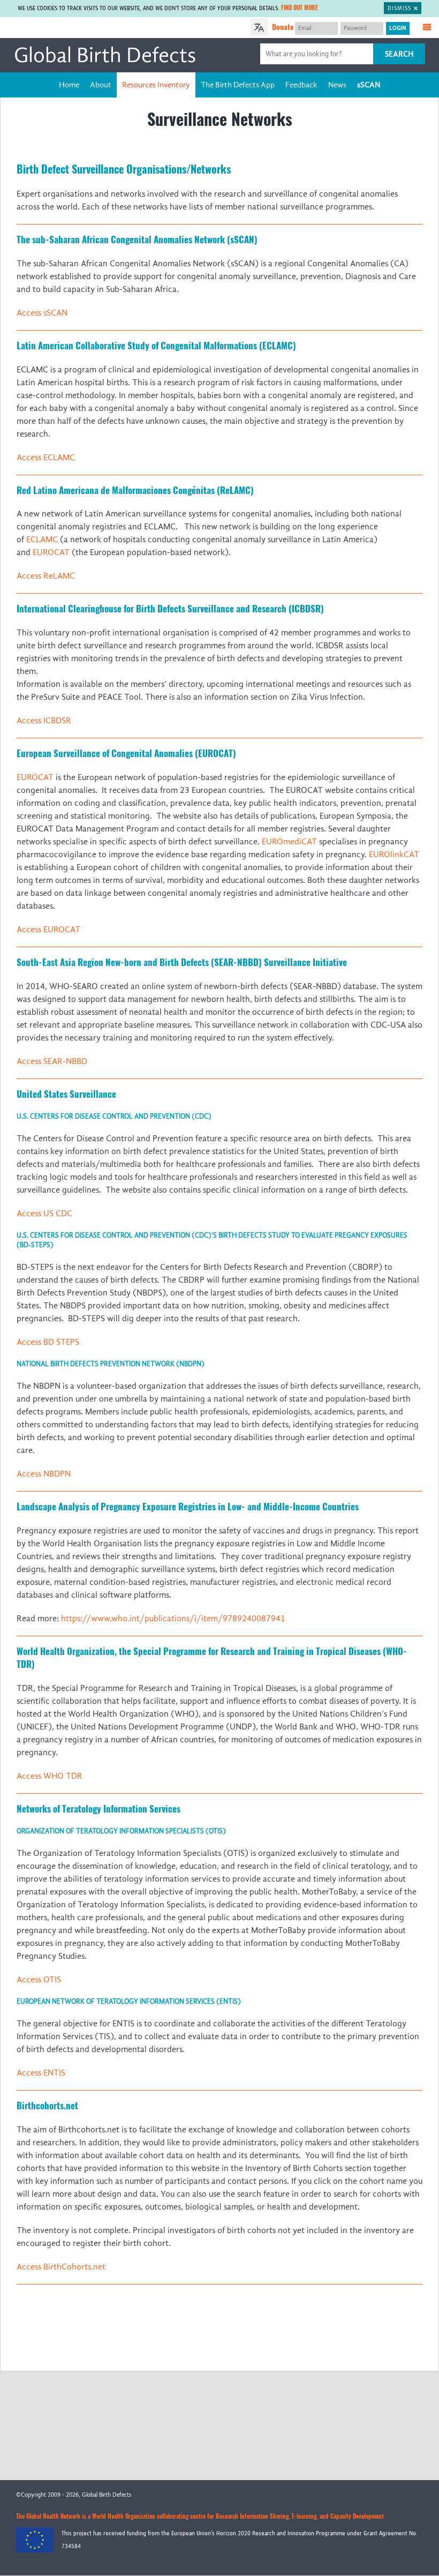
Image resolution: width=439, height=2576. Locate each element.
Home (69, 85)
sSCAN (369, 85)
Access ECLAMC (46, 458)
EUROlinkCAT (394, 855)
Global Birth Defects (105, 55)
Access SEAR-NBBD (52, 1061)
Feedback (301, 85)
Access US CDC (44, 1214)
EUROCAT (51, 552)
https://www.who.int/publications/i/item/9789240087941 (173, 1619)
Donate (283, 27)
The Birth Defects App (238, 85)
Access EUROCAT (48, 930)
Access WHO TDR (50, 1776)
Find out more (300, 8)
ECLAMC (42, 540)
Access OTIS (39, 1980)
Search (399, 54)
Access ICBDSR (44, 721)
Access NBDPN (44, 1474)
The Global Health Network (85, 28)
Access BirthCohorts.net (61, 2267)
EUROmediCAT (289, 842)
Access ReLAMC (46, 576)
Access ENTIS (41, 2073)
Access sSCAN (42, 313)
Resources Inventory (156, 85)
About (101, 85)
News (337, 85)
